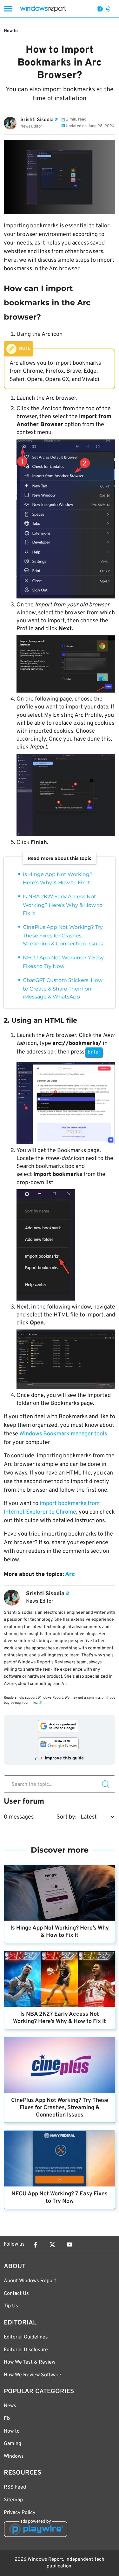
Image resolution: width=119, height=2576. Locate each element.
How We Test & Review (30, 2362)
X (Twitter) (52, 2245)
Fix (7, 2419)
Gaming (13, 2444)
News (10, 2406)
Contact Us (16, 2294)
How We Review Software (33, 2375)
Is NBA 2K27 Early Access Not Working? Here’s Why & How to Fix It (63, 905)
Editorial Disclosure (26, 2350)
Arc (70, 1575)
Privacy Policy (20, 2513)
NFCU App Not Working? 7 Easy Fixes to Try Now (60, 2198)
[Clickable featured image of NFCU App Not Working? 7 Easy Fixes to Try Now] (60, 2159)
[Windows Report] (43, 9)
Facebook (35, 2245)
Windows (14, 2456)
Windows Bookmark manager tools (63, 1434)
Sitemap (13, 2500)
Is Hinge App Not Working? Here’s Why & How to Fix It (60, 1932)
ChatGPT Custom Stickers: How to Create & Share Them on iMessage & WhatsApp (63, 988)
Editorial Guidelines (26, 2337)
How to (11, 31)
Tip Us (11, 2306)
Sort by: (66, 1817)
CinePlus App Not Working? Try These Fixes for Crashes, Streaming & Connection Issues (63, 935)
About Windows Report (30, 2281)
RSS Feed (15, 2487)
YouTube (69, 2245)
